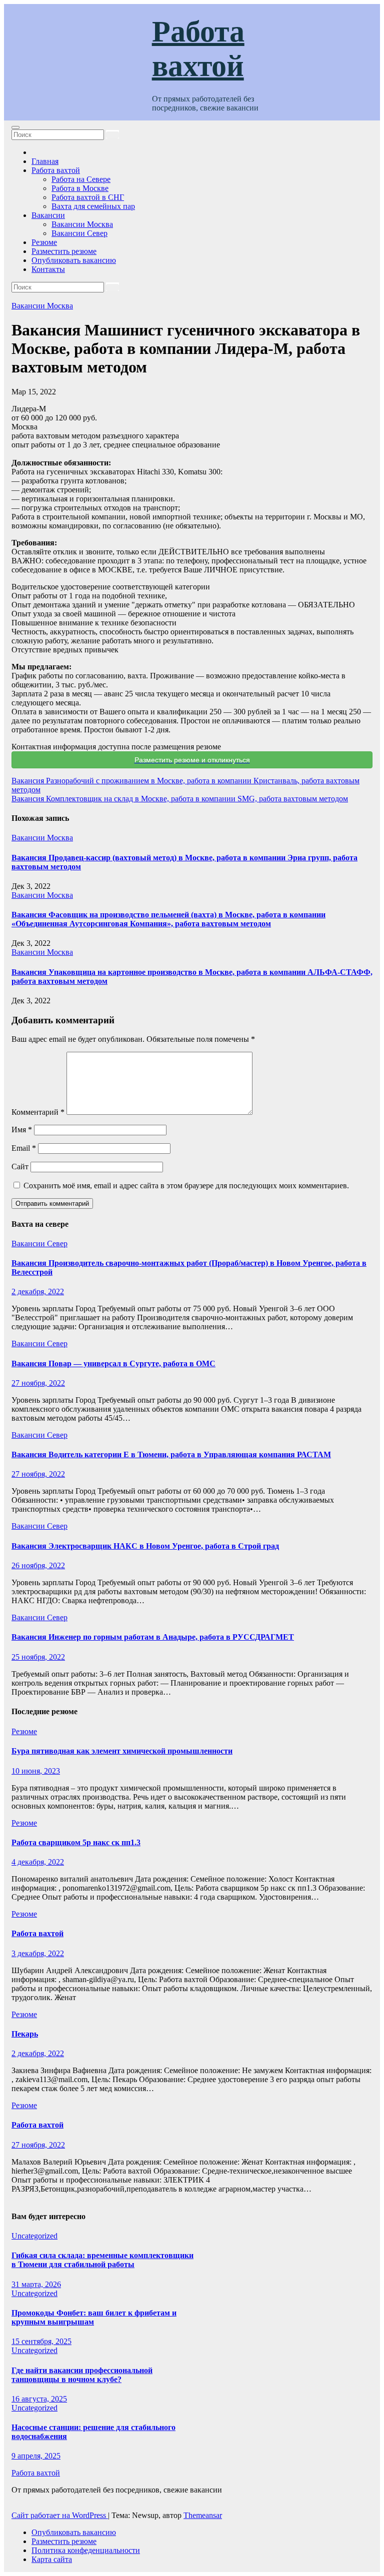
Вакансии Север (79, 233)
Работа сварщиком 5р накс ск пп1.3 (76, 1842)
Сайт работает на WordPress (60, 2515)
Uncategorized (34, 2236)
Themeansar (203, 2515)
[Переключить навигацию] (15, 127)
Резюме (44, 242)
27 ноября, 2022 (38, 1383)
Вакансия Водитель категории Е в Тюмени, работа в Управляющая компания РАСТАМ (171, 1454)
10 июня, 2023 (36, 1771)
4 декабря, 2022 (38, 1862)
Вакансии (48, 215)
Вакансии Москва (82, 224)
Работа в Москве (80, 188)
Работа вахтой (56, 170)
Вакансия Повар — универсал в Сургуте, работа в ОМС (113, 1363)
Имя (22, 1130)
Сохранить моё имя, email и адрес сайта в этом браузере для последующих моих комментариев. (186, 1186)
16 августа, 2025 (39, 2399)
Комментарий (38, 1112)
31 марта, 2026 (36, 2284)
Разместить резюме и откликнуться (192, 760)
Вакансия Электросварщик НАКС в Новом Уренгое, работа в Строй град (145, 1546)
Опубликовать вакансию (74, 260)
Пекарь (25, 2034)
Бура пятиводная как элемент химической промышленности (122, 1751)
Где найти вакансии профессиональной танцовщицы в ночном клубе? (82, 2375)
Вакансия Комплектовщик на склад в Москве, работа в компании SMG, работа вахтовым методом (180, 799)
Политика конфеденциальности (86, 2550)
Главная (45, 161)
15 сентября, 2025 (41, 2341)
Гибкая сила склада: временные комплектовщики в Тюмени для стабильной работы (102, 2260)
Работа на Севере (81, 179)
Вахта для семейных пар (93, 206)
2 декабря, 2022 (38, 1291)
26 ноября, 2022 (38, 1565)
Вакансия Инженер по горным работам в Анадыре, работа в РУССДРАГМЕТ (153, 1637)
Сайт (20, 1167)
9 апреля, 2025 (36, 2456)
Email (24, 1148)
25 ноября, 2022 (38, 1657)
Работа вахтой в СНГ (88, 197)
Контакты (48, 269)
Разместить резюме (64, 251)
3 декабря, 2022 (38, 1953)
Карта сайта (52, 2559)
